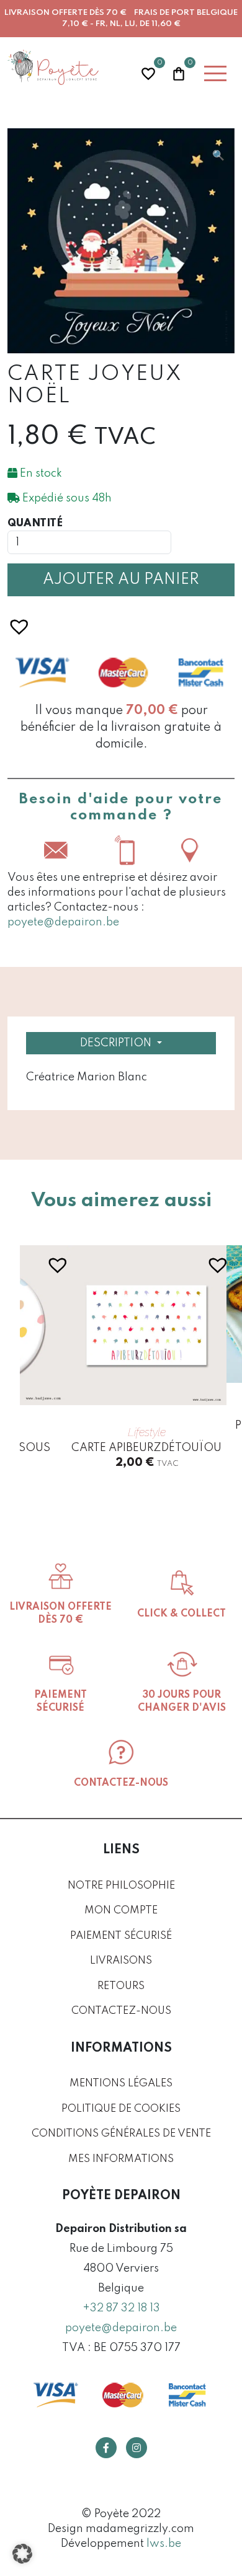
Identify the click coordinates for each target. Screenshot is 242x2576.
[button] (218, 156)
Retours (121, 1986)
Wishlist (148, 72)
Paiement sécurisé (121, 1936)
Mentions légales (121, 2084)
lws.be (164, 2544)
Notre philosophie (121, 1886)
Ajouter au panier (121, 580)
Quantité (35, 523)
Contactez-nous (121, 2011)
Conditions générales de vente (121, 2134)
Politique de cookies (121, 2109)
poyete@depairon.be (63, 922)
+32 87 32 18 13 (121, 2308)
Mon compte (121, 1911)
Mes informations (121, 2159)
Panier (179, 72)
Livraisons (121, 1961)
